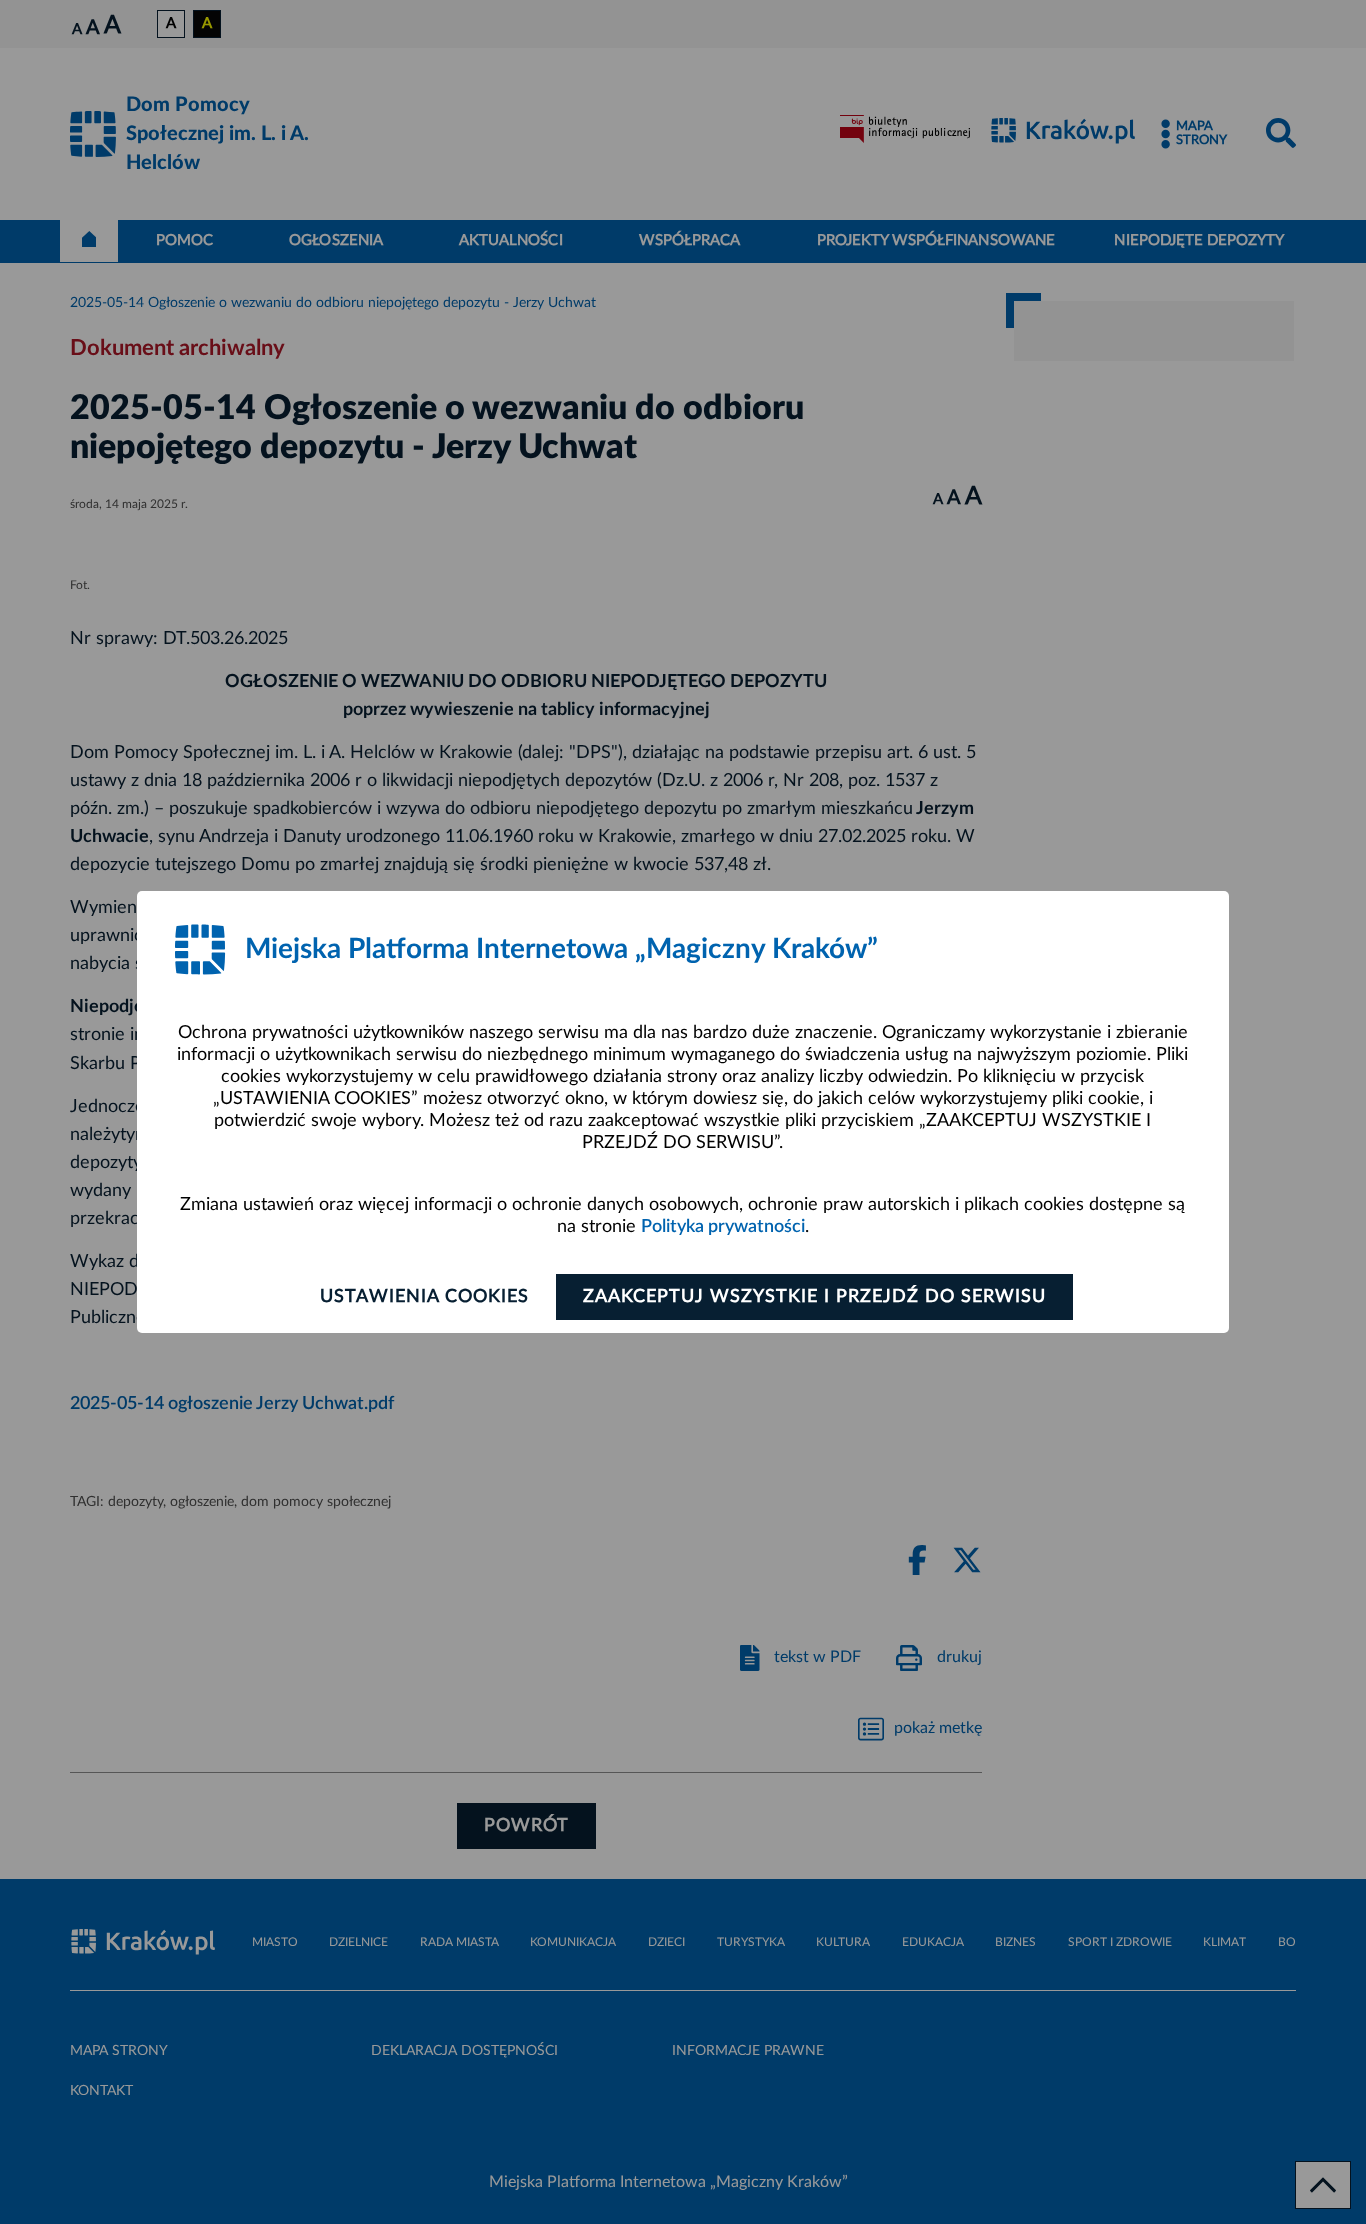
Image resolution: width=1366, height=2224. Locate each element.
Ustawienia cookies (424, 1297)
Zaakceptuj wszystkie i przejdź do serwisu (814, 1297)
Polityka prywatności (723, 1227)
